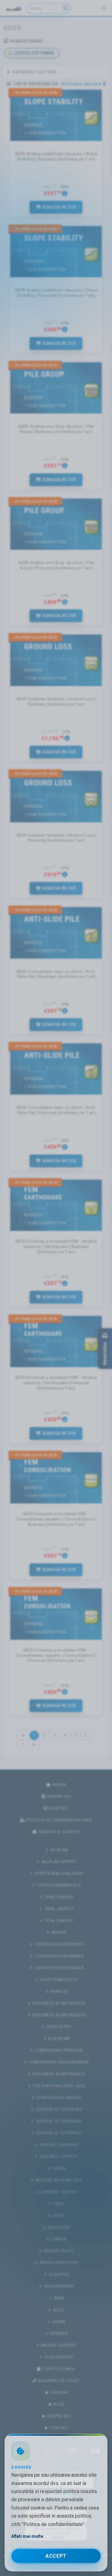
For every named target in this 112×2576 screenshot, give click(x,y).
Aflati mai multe (27, 2536)
